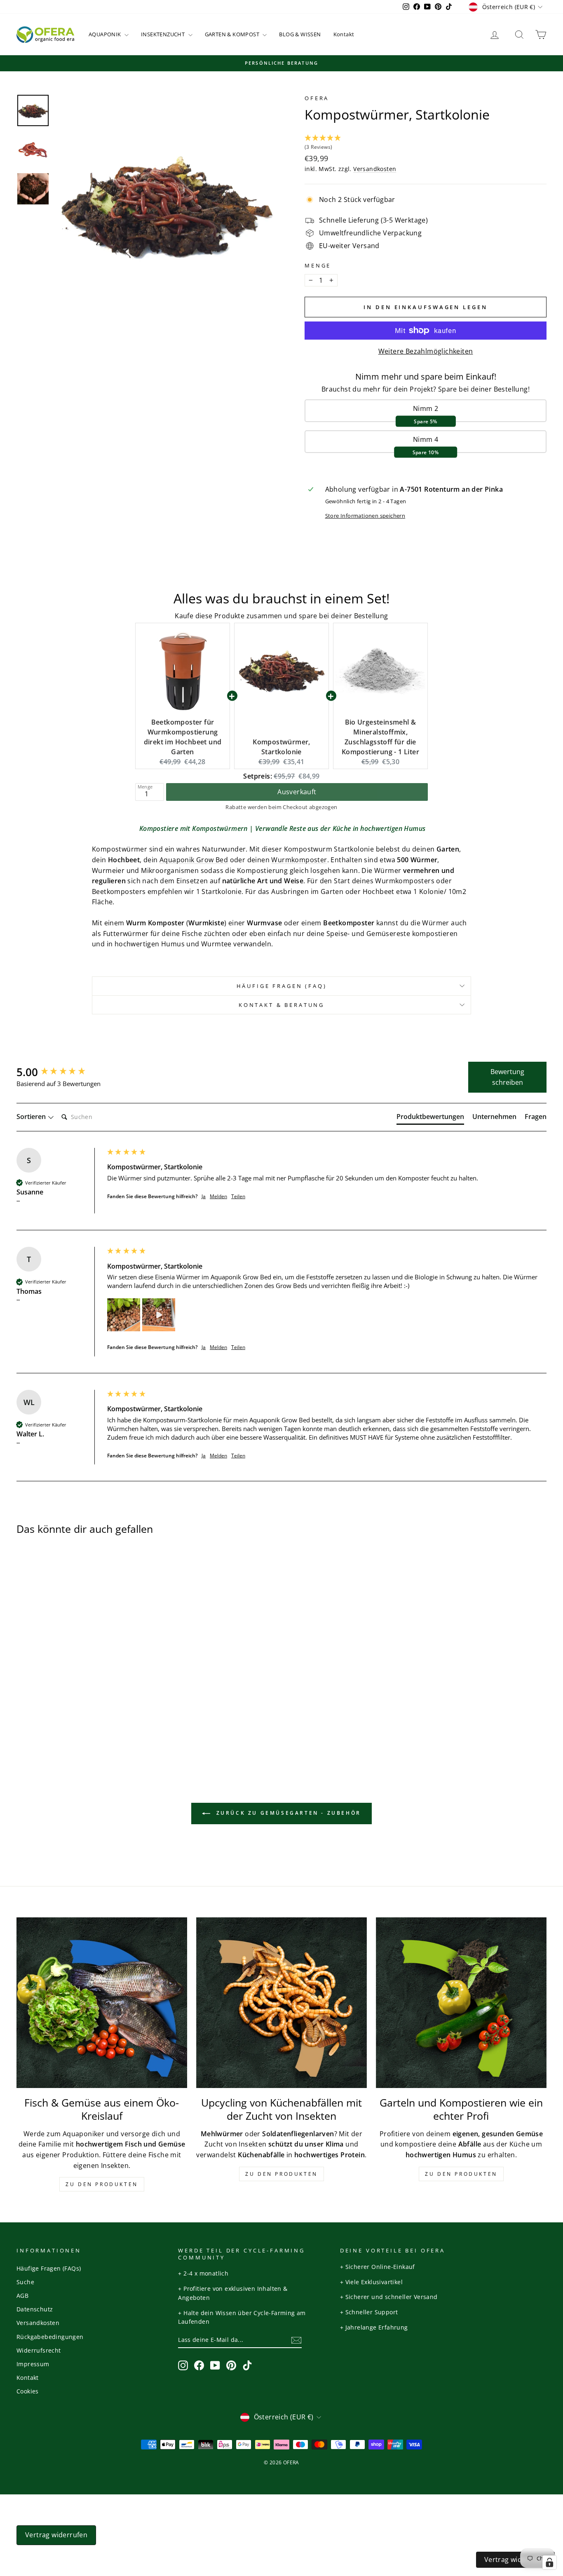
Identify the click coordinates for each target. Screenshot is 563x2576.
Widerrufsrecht (39, 2350)
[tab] (430, 1118)
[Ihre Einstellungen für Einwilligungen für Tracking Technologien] (549, 2562)
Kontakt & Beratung (281, 1005)
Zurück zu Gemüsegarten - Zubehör (287, 1813)
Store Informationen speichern (365, 516)
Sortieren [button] (32, 1117)
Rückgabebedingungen (50, 2337)
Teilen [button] (238, 1197)
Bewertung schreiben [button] (507, 1077)
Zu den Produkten (102, 2184)
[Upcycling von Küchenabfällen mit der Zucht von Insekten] (281, 2003)
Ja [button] (204, 1197)
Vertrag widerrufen (56, 2535)
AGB (22, 2296)
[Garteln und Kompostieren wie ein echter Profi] (461, 2003)
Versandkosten (375, 169)
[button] (426, 143)
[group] (60, 1072)
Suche (25, 2282)
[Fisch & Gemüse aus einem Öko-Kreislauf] (102, 2003)
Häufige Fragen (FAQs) (49, 2268)
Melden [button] (218, 1197)
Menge (318, 265)
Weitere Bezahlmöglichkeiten (426, 351)
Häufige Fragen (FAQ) (282, 986)
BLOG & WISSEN (300, 34)
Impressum (33, 2364)
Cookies (28, 2391)
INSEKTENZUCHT (164, 34)
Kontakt (344, 34)
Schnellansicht (79, 1674)
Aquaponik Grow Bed (194, 860)
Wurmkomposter (299, 860)
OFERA (317, 98)
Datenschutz (35, 2309)
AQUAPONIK (106, 34)
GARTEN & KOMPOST (233, 34)
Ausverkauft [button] (297, 792)
